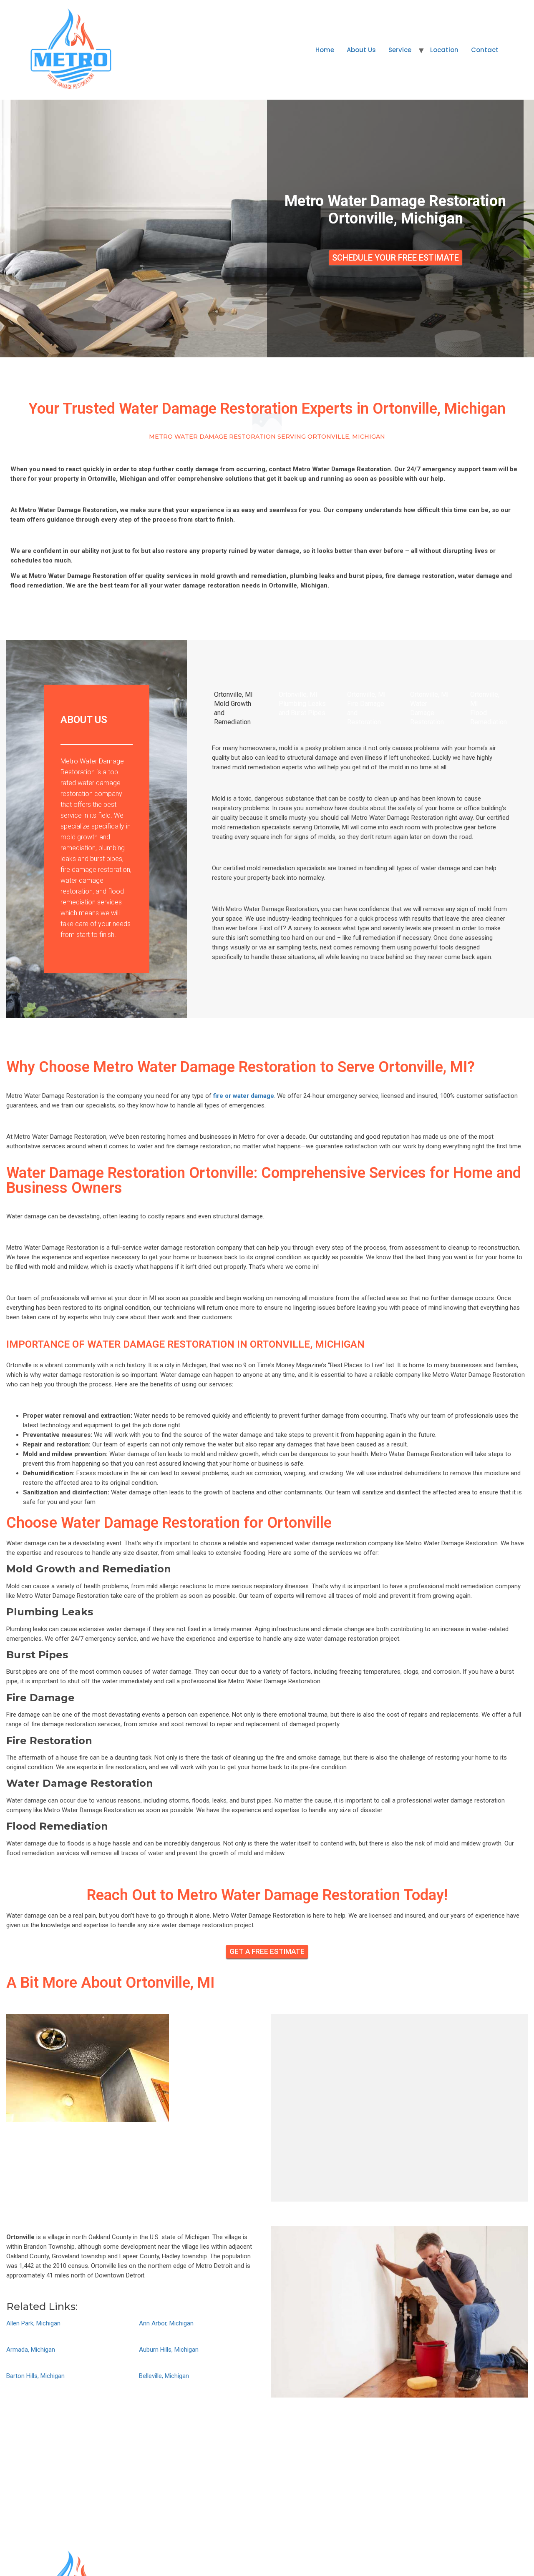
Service (400, 50)
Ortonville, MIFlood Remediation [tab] (489, 708)
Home (325, 50)
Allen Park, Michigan (33, 2323)
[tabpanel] (360, 856)
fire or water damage (244, 1096)
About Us (361, 50)
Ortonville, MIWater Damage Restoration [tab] (429, 708)
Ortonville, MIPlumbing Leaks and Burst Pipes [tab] (302, 704)
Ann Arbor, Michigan (166, 2323)
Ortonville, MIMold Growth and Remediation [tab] (233, 708)
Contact (485, 50)
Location (444, 50)
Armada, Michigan (31, 2350)
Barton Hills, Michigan (35, 2376)
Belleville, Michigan (164, 2376)
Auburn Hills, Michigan (169, 2350)
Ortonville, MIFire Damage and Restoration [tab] (366, 708)
